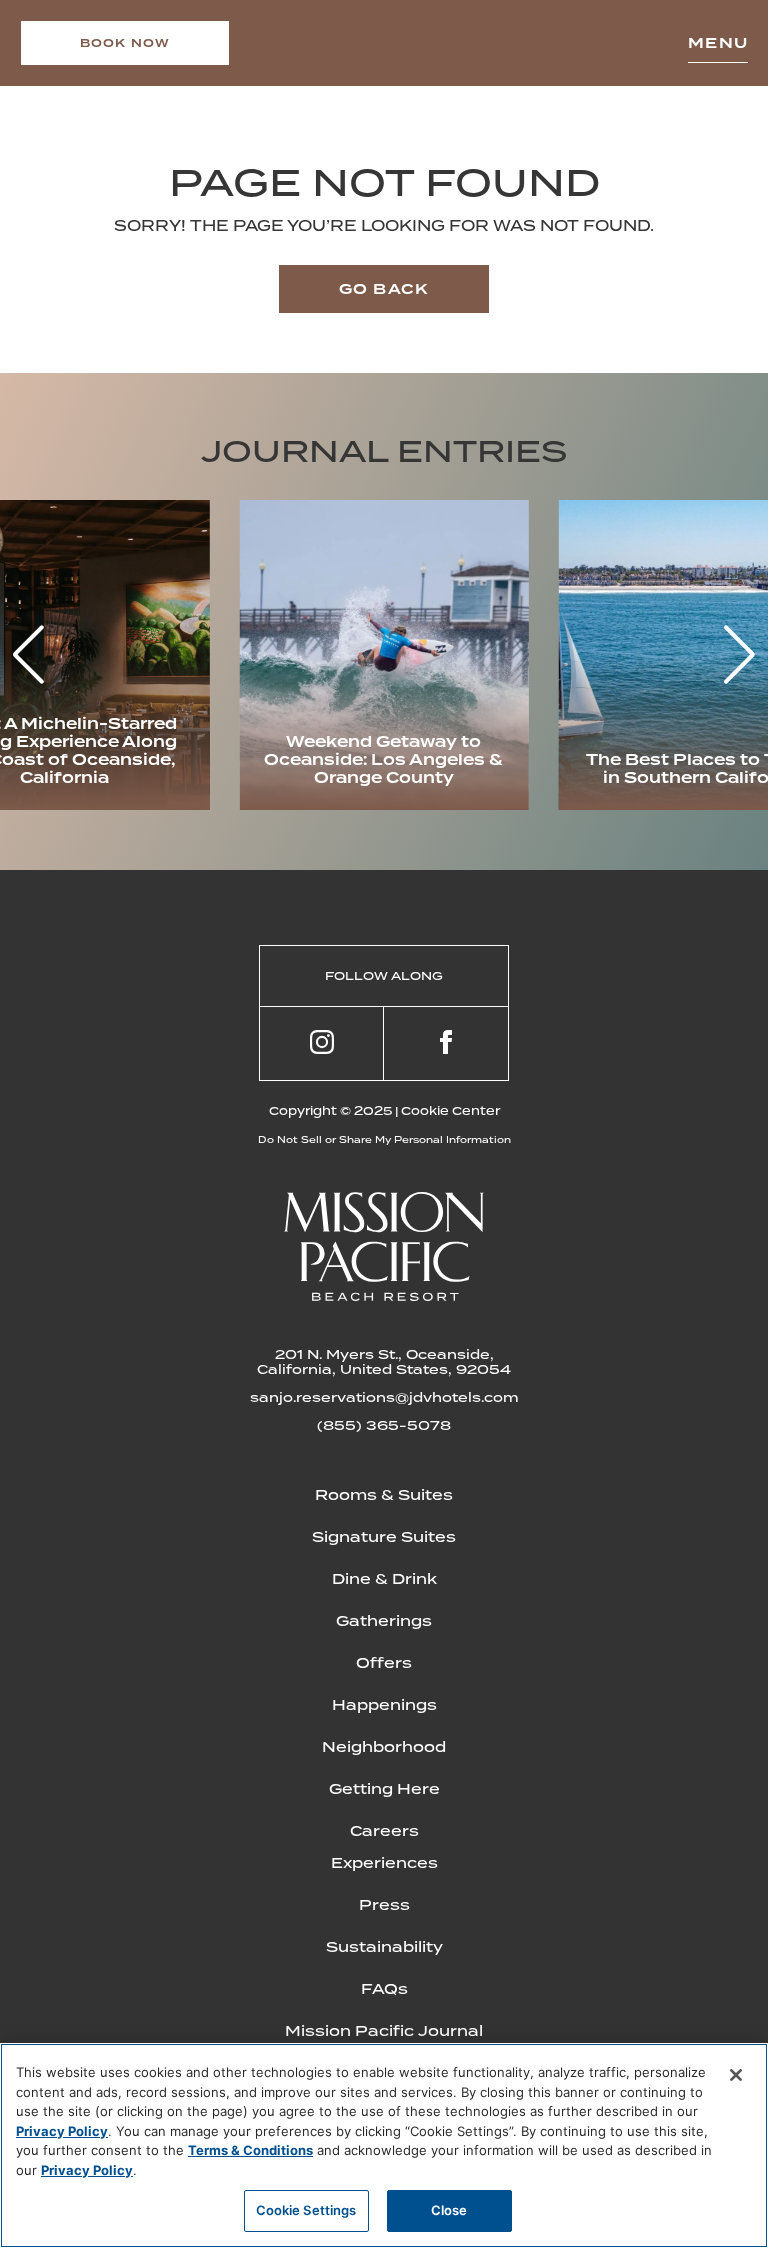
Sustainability (384, 1947)
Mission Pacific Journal (384, 2031)
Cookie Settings (306, 2210)
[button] (739, 655)
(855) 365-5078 (384, 1425)
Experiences (384, 1863)
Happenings (384, 1705)
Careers (384, 1831)
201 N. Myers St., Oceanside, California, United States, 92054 (384, 1362)
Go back (384, 289)
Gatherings (384, 1621)
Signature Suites (384, 1537)
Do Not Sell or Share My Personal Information (384, 1139)
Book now (125, 43)
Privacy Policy (62, 2131)
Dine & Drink (384, 1579)
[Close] (736, 2075)
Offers (384, 1663)
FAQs (384, 1989)
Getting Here (384, 1789)
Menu (718, 43)
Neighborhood (384, 1747)
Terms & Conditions (250, 2150)
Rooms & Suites (384, 1495)
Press (384, 1905)
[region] (384, 2145)
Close (449, 2210)
